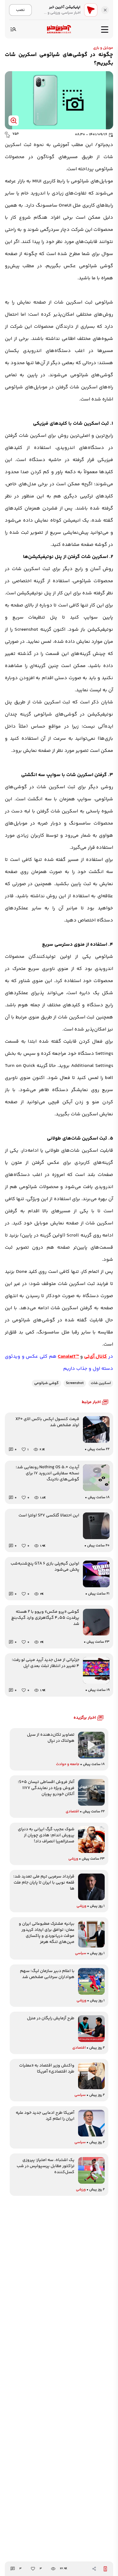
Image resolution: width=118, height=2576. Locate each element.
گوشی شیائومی (46, 1383)
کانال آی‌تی (96, 1357)
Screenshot (75, 1383)
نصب (20, 10)
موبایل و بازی (103, 48)
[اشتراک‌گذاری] (94, 2569)
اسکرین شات (101, 1383)
